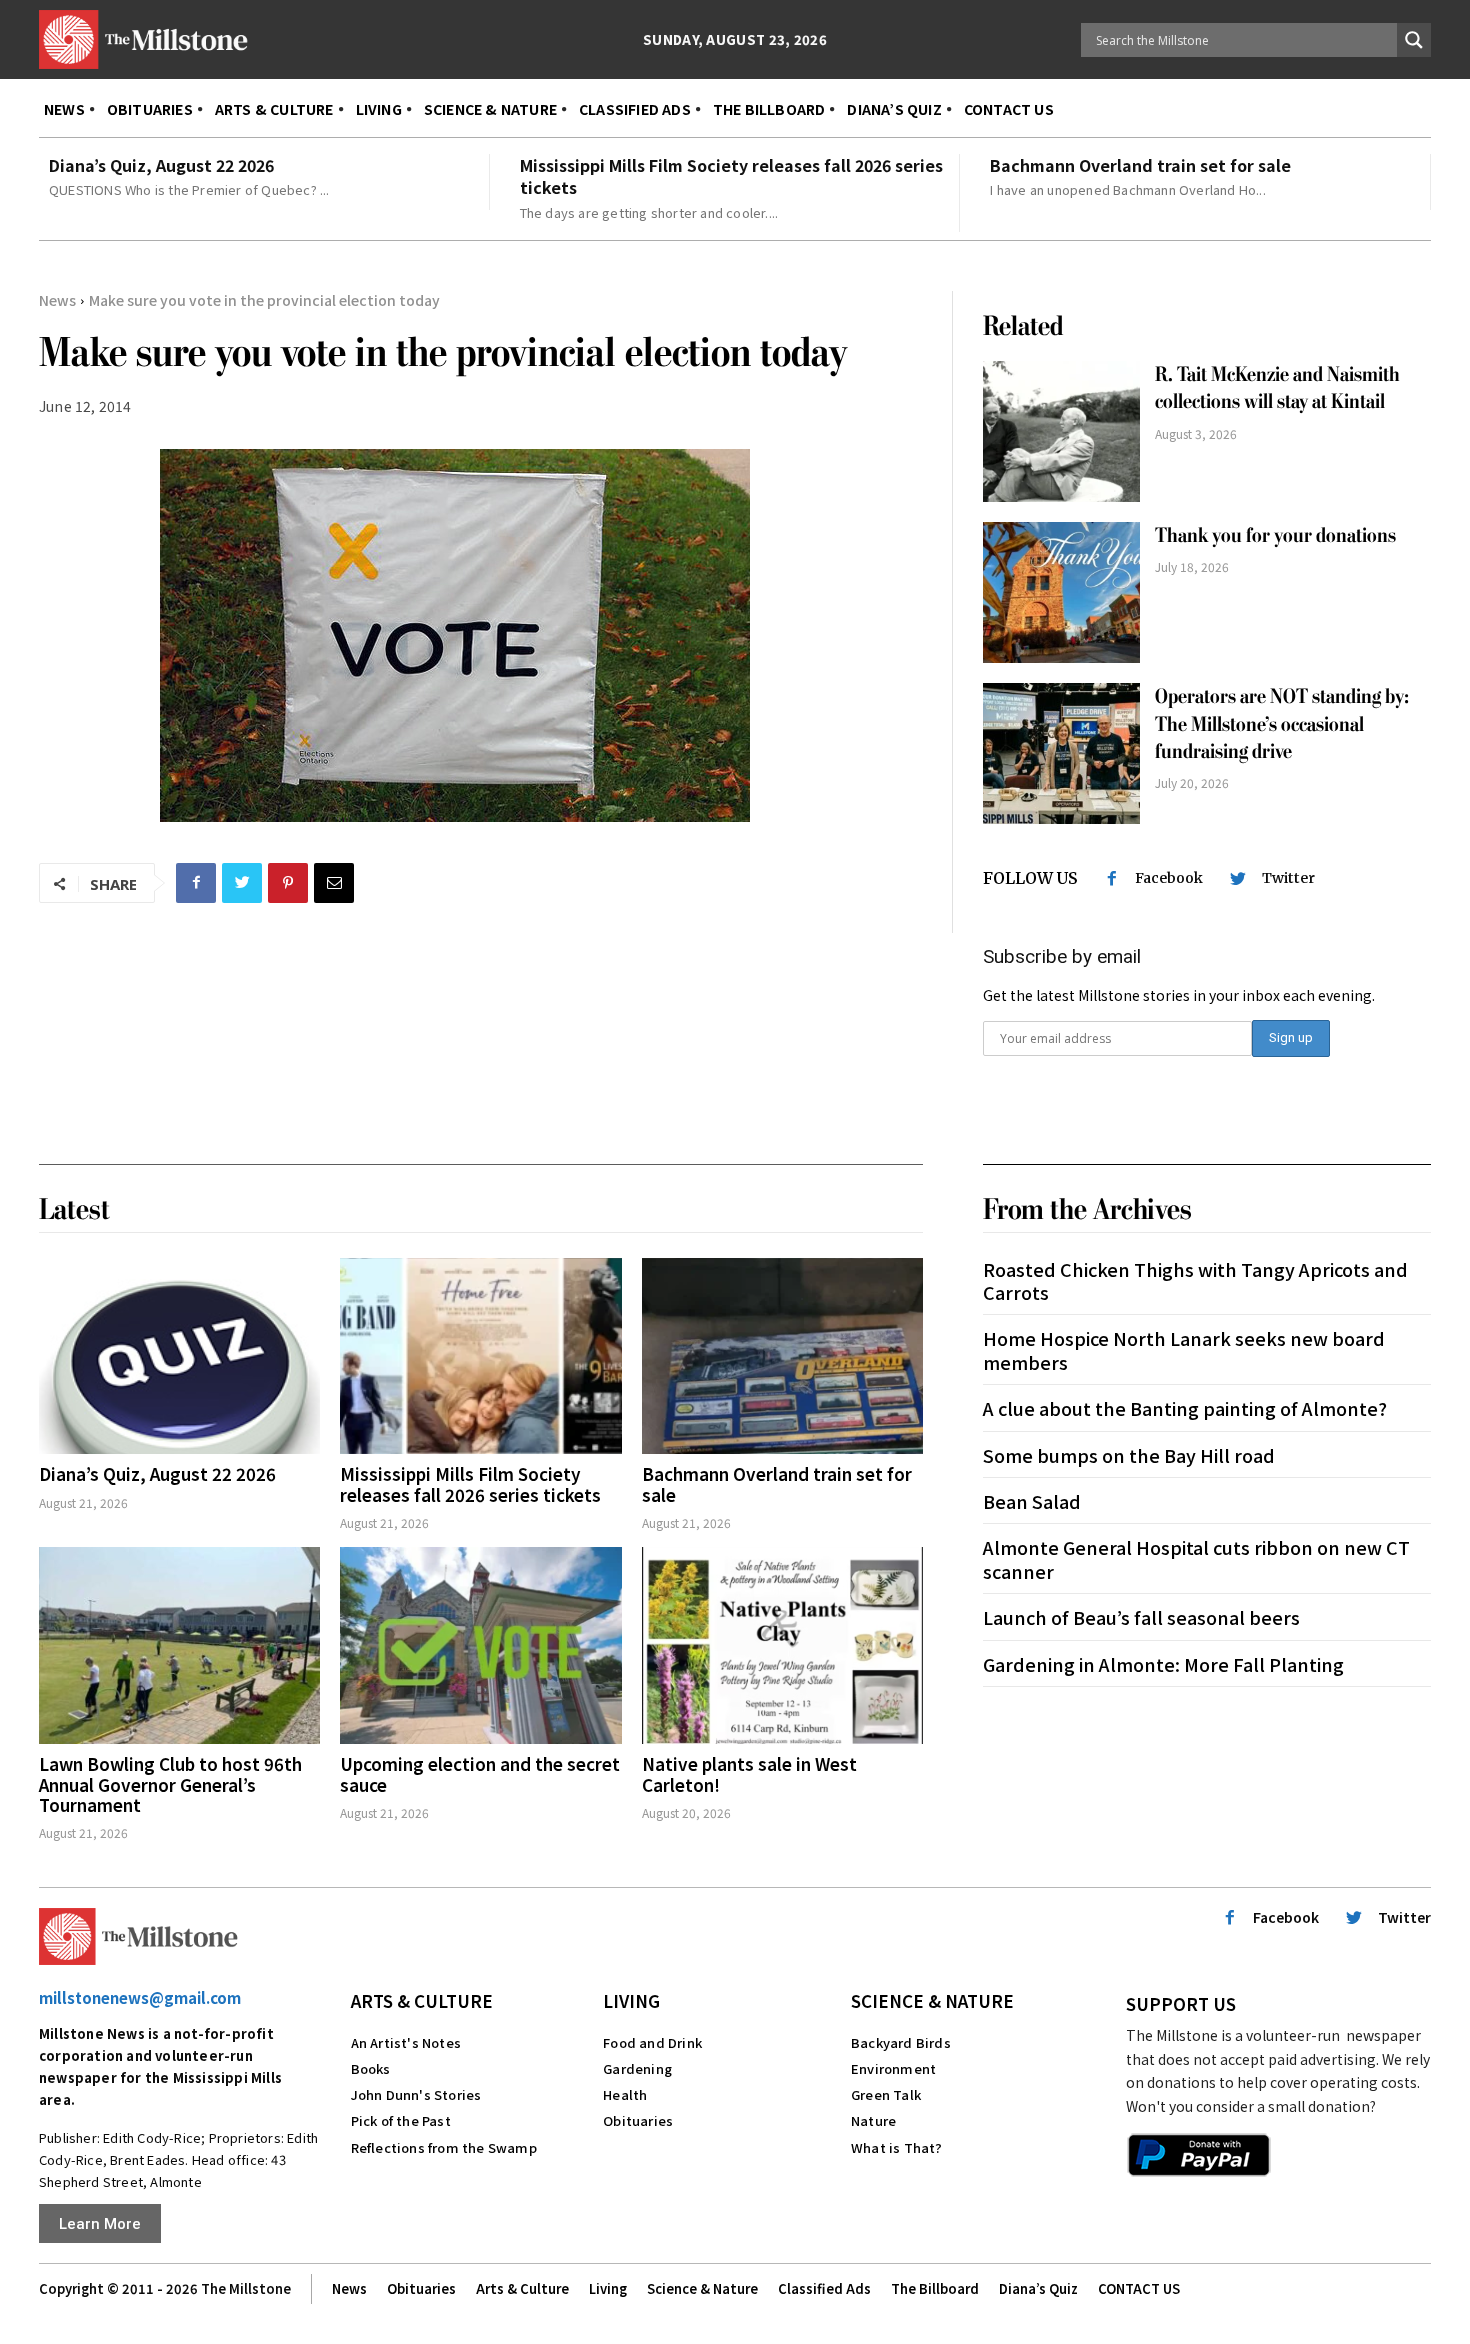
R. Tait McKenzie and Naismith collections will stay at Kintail (1277, 388)
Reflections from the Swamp (444, 2147)
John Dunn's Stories (416, 2094)
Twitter (1288, 878)
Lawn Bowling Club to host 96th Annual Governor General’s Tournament (170, 1784)
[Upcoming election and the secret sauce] (480, 1645)
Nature (873, 2120)
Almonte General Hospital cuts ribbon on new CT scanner (1196, 1558)
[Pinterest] (288, 883)
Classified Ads (824, 2288)
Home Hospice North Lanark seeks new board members (1184, 1349)
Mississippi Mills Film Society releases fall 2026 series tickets (731, 176)
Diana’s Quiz (1038, 2288)
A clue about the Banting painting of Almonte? (1185, 1408)
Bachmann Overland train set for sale (1140, 165)
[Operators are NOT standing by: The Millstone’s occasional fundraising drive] (1061, 753)
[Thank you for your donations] (1061, 592)
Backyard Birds (901, 2042)
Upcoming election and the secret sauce (480, 1773)
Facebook (1169, 878)
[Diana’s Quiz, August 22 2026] (179, 1356)
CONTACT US (1139, 2288)
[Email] (334, 883)
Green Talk (886, 2094)
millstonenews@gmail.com (140, 1997)
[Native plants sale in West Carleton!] (782, 1645)
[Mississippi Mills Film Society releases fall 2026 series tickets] (480, 1356)
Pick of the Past (401, 2120)
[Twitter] (242, 883)
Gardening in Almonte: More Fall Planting (1163, 1664)
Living (631, 2000)
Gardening (637, 2068)
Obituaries (638, 2120)
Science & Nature (932, 2000)
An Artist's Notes (406, 2042)
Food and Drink (652, 2042)
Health (625, 2094)
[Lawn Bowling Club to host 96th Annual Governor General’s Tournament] (179, 1645)
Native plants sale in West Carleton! (749, 1773)
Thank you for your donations (1275, 535)
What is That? (897, 2147)
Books (371, 2068)
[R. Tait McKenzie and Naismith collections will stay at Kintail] (1061, 431)
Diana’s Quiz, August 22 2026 (161, 165)
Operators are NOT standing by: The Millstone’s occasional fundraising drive (1282, 724)
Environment (893, 2068)
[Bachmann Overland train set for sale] (782, 1356)
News (57, 300)
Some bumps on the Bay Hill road (1129, 1455)
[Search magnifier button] (1414, 40)
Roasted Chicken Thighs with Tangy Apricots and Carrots (1195, 1280)
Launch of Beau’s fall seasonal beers (1141, 1617)
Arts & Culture (422, 2000)
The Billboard (935, 2288)
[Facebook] (196, 883)
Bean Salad (1032, 1501)
